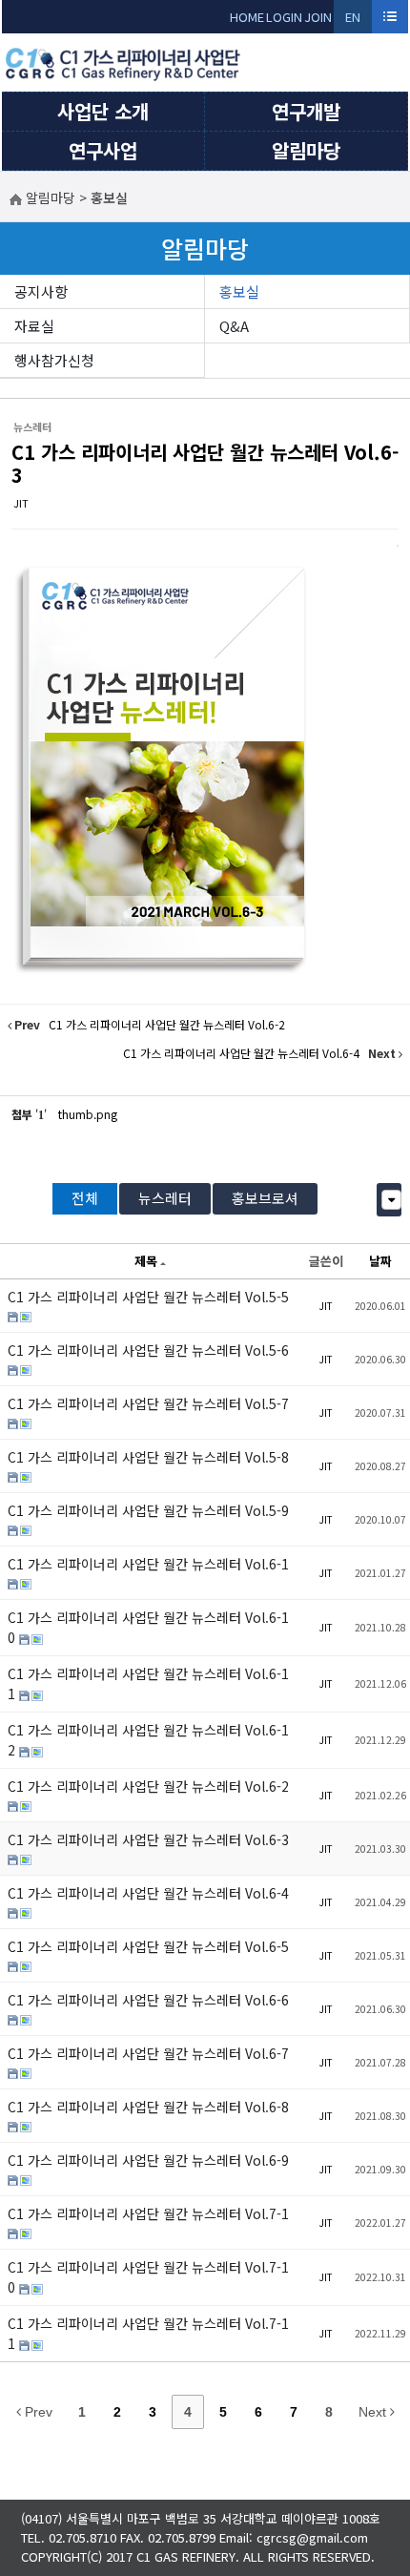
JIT (21, 503)
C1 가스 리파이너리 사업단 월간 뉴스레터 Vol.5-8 (148, 1457)
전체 (85, 1198)
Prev (37, 2412)
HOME (247, 17)
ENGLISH (353, 21)
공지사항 (41, 291)
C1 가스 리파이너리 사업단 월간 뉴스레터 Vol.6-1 (148, 1564)
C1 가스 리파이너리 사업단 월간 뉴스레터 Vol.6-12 (148, 1740)
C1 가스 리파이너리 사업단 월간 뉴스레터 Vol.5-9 (148, 1510)
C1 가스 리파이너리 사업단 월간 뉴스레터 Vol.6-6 (148, 2000)
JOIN (318, 17)
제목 (146, 1261)
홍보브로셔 (265, 1198)
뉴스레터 (165, 1198)
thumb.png (88, 1114)
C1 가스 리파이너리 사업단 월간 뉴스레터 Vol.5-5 (148, 1297)
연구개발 (306, 111)
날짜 (380, 1261)
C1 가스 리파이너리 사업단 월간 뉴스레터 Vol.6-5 (148, 1946)
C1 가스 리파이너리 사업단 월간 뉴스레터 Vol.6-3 (205, 463)
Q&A (234, 326)
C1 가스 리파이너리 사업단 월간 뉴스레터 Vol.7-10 (148, 2277)
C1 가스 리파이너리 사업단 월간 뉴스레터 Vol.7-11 (148, 2333)
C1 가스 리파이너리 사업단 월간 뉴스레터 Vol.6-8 (148, 2107)
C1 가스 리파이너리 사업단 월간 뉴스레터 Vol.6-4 (148, 1893)
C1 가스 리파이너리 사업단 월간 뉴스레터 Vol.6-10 (148, 1627)
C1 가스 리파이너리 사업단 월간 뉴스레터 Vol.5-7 (148, 1403)
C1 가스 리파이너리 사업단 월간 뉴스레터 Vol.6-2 (148, 1786)
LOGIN (284, 17)
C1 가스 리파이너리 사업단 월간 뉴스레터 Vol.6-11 (148, 1683)
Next (374, 2412)
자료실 (34, 326)
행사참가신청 (54, 360)
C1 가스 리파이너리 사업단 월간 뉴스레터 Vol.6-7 (148, 2053)
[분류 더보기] (391, 1200)
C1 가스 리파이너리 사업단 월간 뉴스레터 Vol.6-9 (148, 2160)
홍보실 (239, 291)
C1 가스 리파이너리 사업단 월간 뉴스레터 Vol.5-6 (148, 1350)
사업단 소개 (103, 111)
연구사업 (103, 150)
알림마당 (306, 150)
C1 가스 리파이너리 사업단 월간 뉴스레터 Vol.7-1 (148, 2213)
